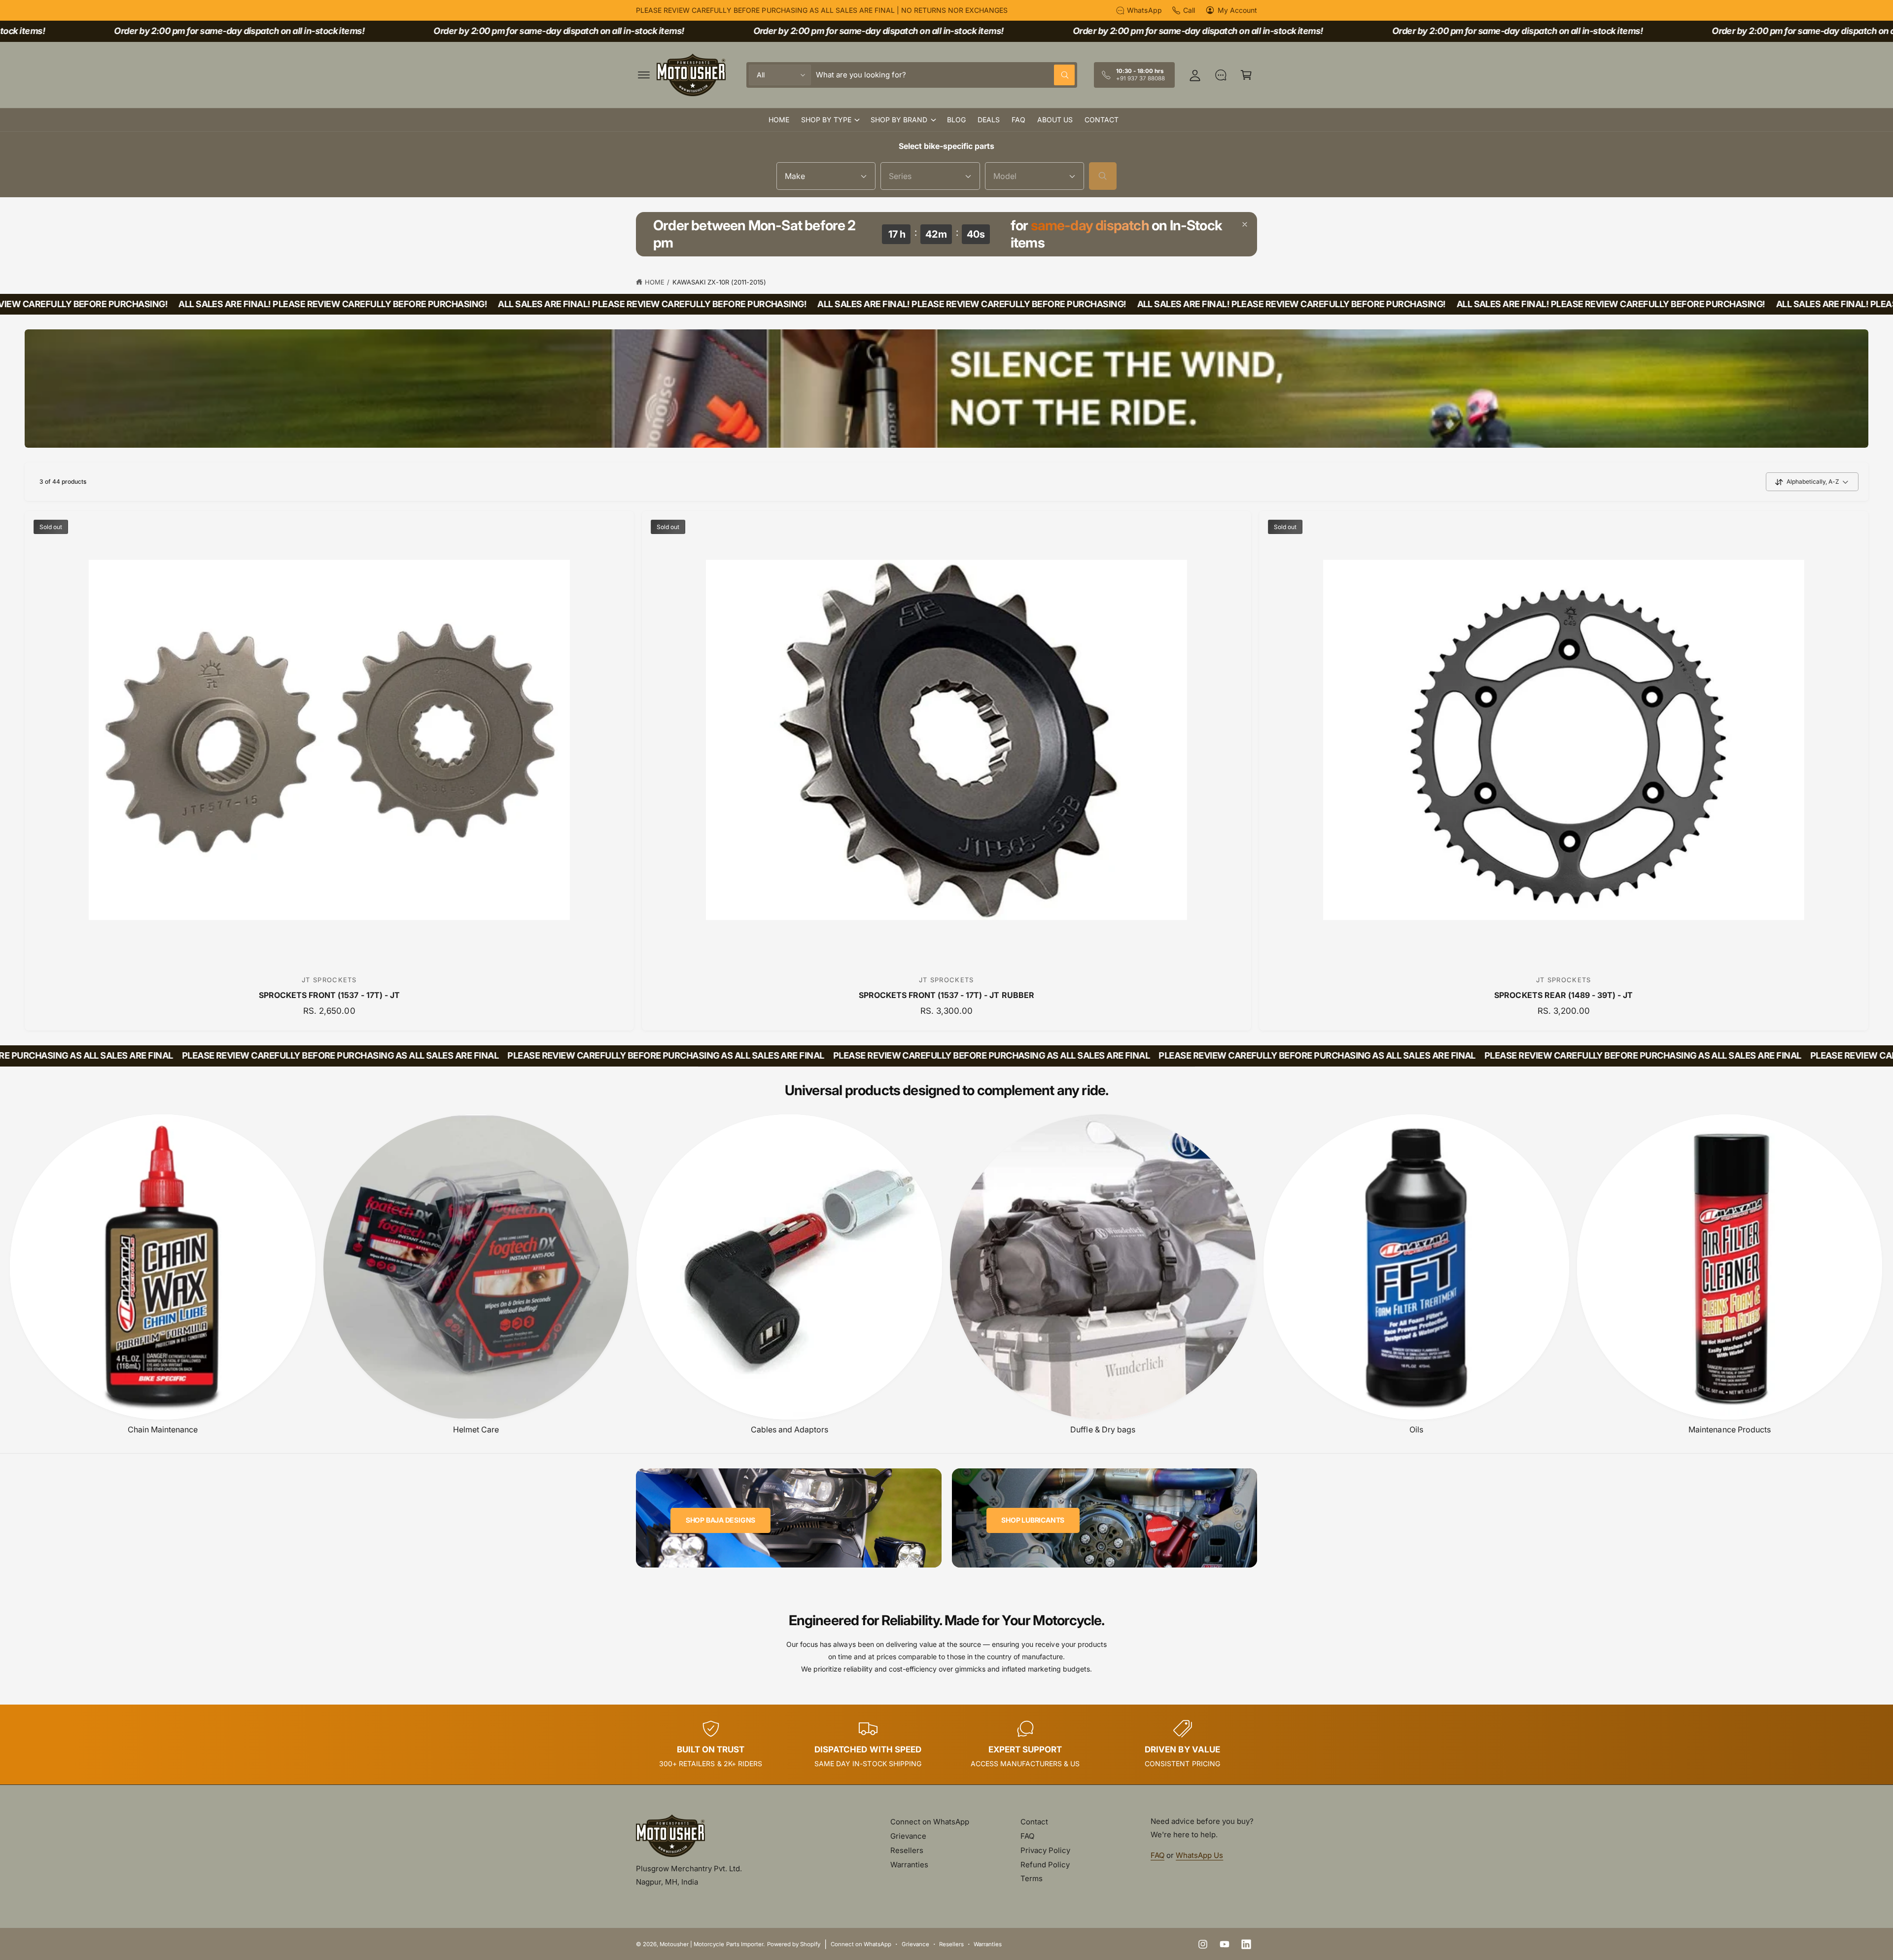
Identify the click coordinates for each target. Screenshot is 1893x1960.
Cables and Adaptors (789, 1429)
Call (1189, 10)
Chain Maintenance (163, 1429)
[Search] (1103, 176)
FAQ (1027, 1836)
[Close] (1245, 224)
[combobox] (945, 75)
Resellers (907, 1850)
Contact (1034, 1822)
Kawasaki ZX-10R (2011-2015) (719, 282)
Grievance (908, 1836)
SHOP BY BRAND (899, 120)
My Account (1237, 10)
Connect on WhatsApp (930, 1822)
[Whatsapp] (1221, 75)
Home (655, 282)
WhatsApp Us (1199, 1855)
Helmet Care (476, 1429)
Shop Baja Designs (720, 1520)
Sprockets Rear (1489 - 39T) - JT (1563, 995)
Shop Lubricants (1033, 1520)
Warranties (909, 1865)
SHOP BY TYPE (826, 120)
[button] (644, 75)
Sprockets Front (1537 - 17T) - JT (329, 995)
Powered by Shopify (794, 1944)
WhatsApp (1144, 10)
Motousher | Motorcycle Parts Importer (711, 1944)
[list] (946, 1745)
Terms (1032, 1878)
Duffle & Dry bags (1103, 1429)
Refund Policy (1045, 1865)
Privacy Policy (1045, 1850)
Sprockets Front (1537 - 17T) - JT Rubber (946, 995)
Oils (1416, 1429)
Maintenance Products (1729, 1429)
